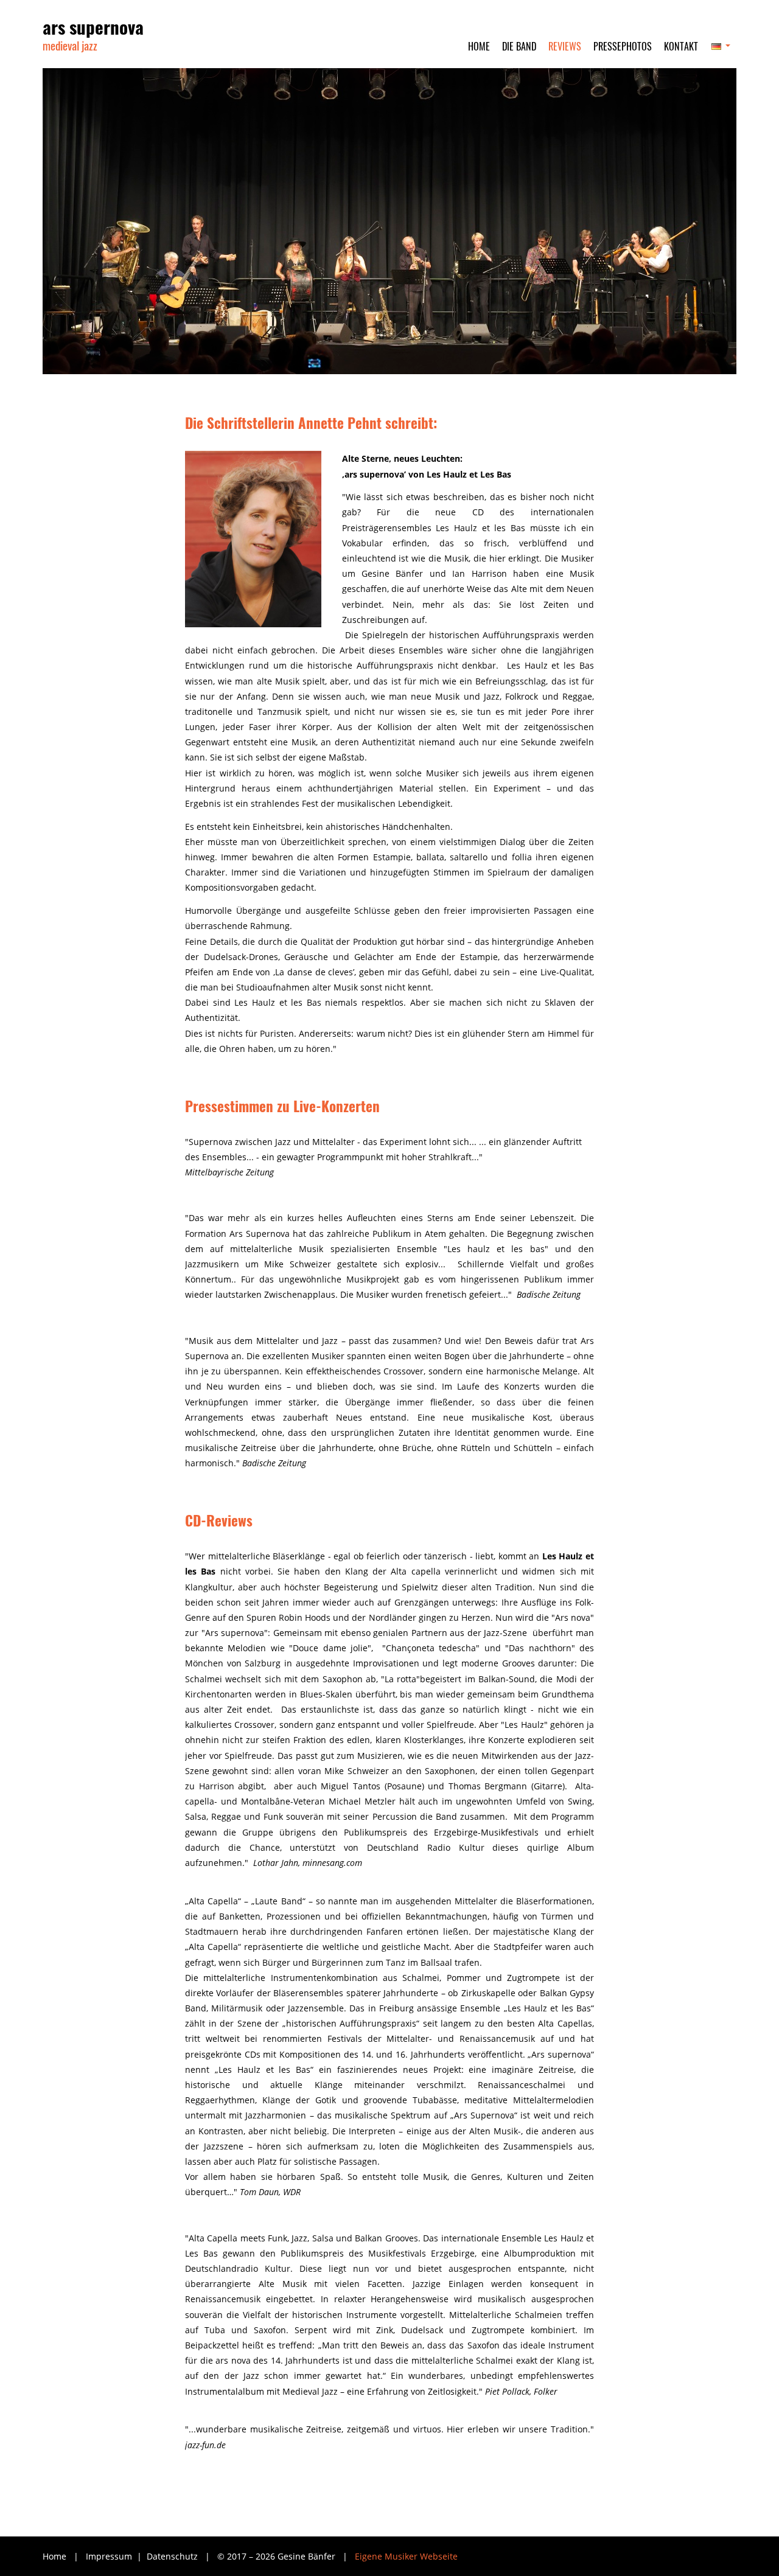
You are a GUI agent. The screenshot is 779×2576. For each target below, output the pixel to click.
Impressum (110, 2556)
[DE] (720, 51)
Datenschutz (173, 2556)
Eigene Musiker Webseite (406, 2556)
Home (54, 2556)
